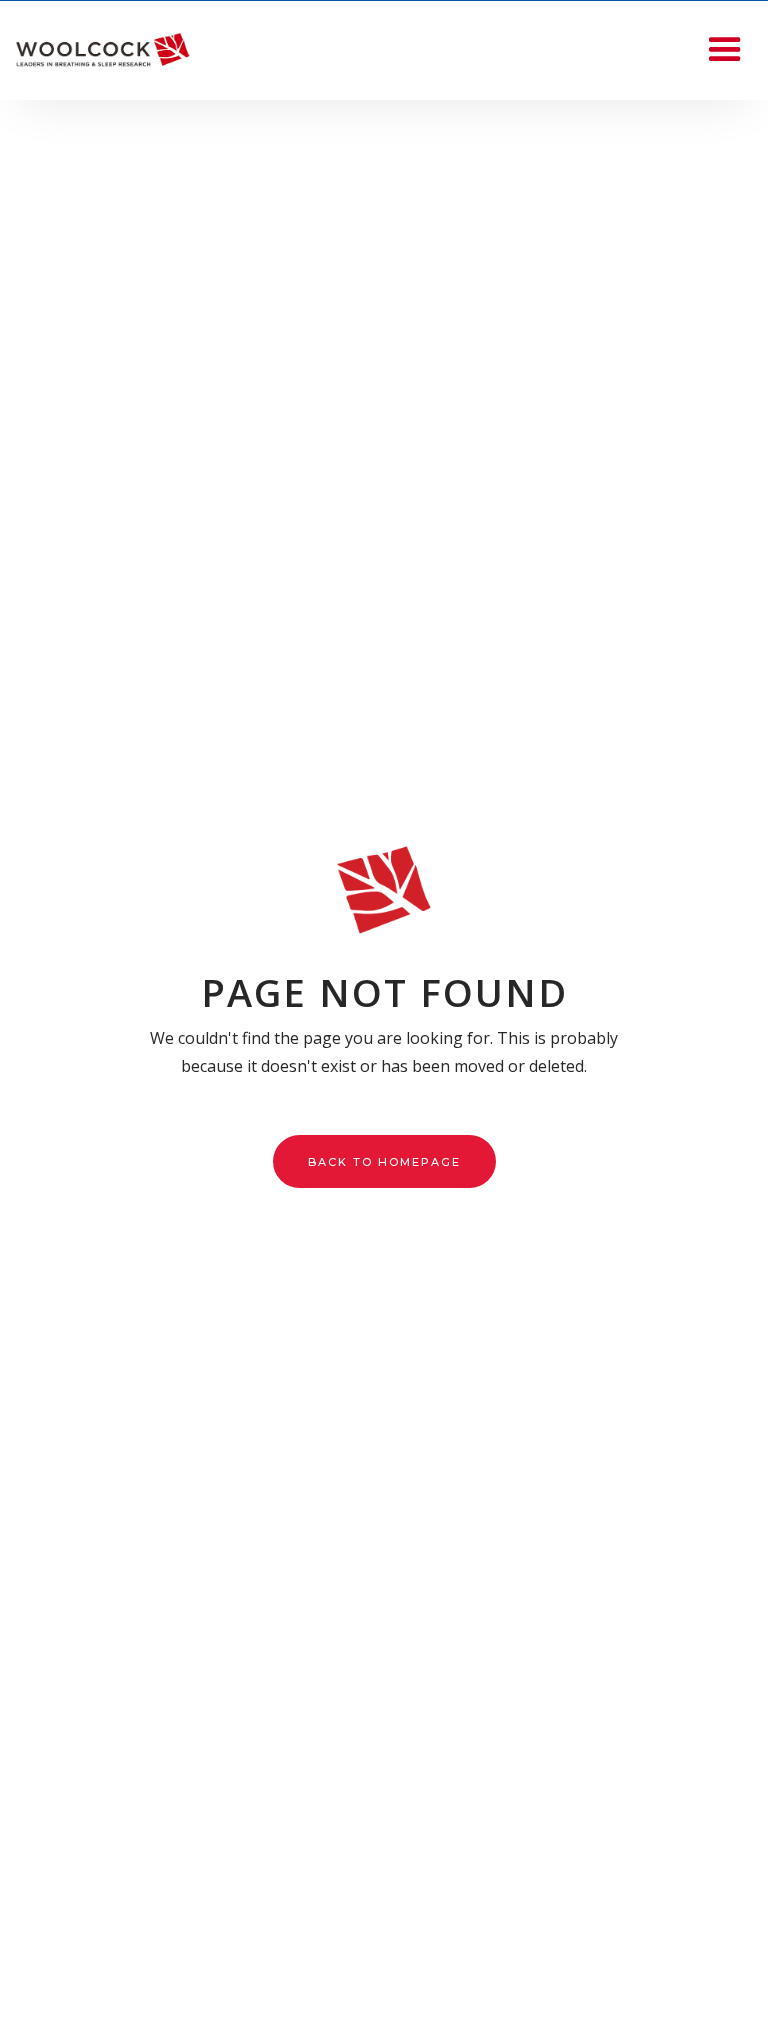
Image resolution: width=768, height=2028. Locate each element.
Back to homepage (384, 1162)
